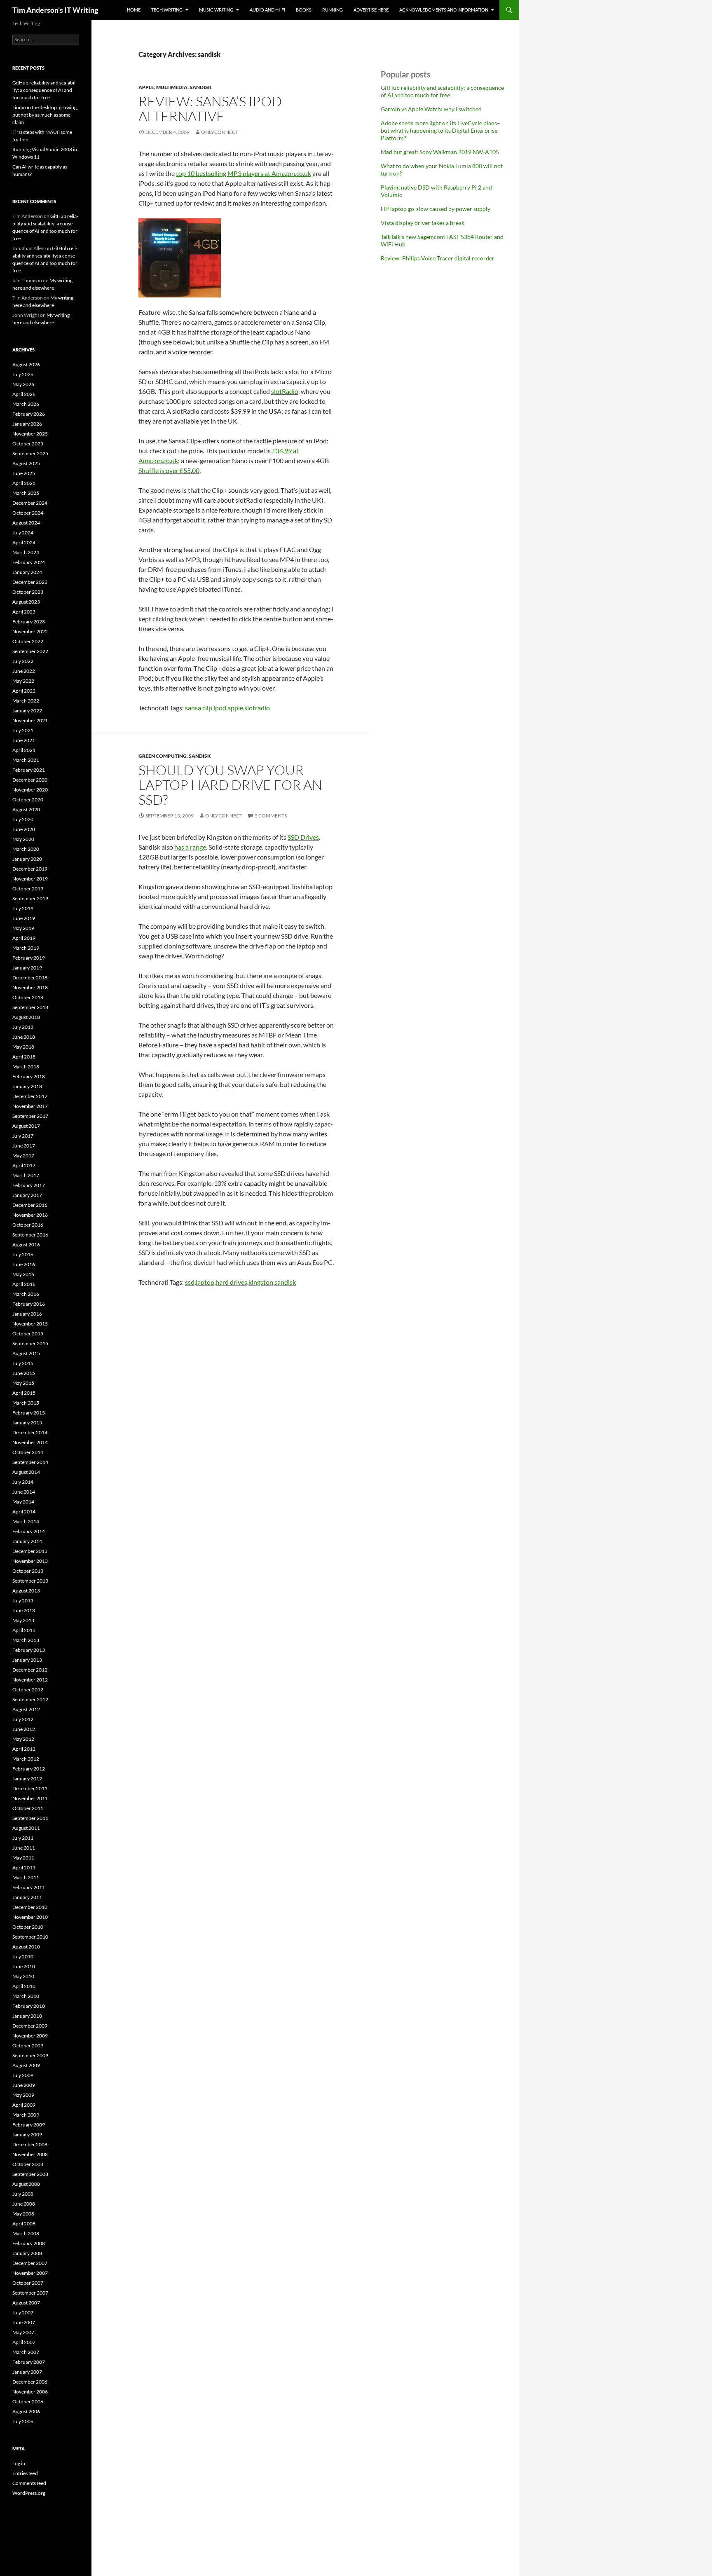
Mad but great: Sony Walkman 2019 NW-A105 (440, 152)
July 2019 (23, 908)
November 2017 (30, 1106)
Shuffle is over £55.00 (169, 470)
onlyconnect (220, 132)
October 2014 (28, 1452)
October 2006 (28, 2402)
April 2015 (24, 1393)
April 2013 (24, 1630)
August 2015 (26, 1353)
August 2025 (26, 463)
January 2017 (27, 1195)
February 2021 (29, 770)
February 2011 (29, 1887)
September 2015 (30, 1343)
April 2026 (24, 394)
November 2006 (30, 2392)
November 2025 (30, 434)
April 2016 (24, 1284)
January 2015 (27, 1423)
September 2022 (30, 651)
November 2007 (30, 2273)
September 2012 (30, 1699)
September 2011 (30, 1818)
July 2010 (23, 1957)
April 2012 (24, 1749)
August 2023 (26, 602)
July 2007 (23, 2313)
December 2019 (30, 869)
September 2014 (30, 1462)
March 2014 (26, 1521)
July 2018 (23, 1027)
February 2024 (29, 562)
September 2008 (30, 2174)
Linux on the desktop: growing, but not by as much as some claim (45, 115)
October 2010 (28, 1927)
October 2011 (28, 1808)
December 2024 (30, 503)
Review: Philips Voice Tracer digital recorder (438, 258)
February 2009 (29, 2125)
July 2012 (23, 1719)
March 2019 (26, 948)
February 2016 (29, 1304)
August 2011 (26, 1828)
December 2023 (30, 582)
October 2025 (28, 444)
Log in (19, 2463)
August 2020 (26, 809)
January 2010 (27, 2016)
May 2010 (23, 1976)
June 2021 (24, 740)
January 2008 (27, 2253)
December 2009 (30, 2026)
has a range (190, 847)
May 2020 (23, 839)
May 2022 (23, 681)
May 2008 (23, 2214)
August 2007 (26, 2303)
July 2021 (23, 730)
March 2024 (26, 552)
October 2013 (28, 1571)
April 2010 (24, 1986)
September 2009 (30, 2055)
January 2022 (27, 711)
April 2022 (24, 691)
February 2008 (29, 2243)
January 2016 (27, 1314)
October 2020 (28, 800)
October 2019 (28, 889)
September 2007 (30, 2293)
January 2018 (27, 1086)
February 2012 (29, 1769)
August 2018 (26, 1017)
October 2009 (28, 2046)
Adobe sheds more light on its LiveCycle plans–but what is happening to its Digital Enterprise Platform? (440, 130)
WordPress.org (29, 2493)
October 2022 (28, 641)
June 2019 (24, 918)
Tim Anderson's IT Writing (55, 10)
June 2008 (24, 2204)
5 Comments (271, 816)
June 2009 (24, 2085)
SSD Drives (303, 837)
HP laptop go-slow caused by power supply (436, 209)
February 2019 (29, 958)
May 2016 (23, 1274)
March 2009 (26, 2115)
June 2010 (24, 1966)
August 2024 (26, 523)
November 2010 (30, 1917)
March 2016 (26, 1294)
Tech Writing (167, 10)
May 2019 (23, 928)
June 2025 (24, 473)
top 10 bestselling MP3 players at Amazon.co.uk (244, 173)
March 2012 (26, 1759)
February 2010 (29, 2006)
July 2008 (23, 2194)
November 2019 (30, 879)
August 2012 (26, 1709)
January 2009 (27, 2135)
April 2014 (24, 1512)
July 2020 (23, 819)
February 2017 (29, 1185)
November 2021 (30, 720)
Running (333, 10)
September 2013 (30, 1581)
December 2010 (30, 1907)
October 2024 (28, 513)
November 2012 (30, 1680)
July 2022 (23, 661)
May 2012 (23, 1739)
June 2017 (24, 1146)
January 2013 (27, 1660)
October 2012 (28, 1690)
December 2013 (30, 1551)
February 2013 (29, 1650)
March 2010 (26, 1996)
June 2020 (24, 829)
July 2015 (23, 1363)
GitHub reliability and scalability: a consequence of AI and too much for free (442, 91)
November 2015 (30, 1324)
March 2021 (26, 760)
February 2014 (29, 1531)
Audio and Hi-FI (267, 10)
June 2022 (24, 671)
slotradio (257, 708)
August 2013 (26, 1591)
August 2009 (26, 2065)
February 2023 (29, 622)
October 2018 (28, 997)
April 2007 (24, 2342)
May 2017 (23, 1156)
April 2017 (24, 1165)
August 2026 (26, 364)
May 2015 (23, 1383)
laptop (205, 1282)
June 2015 (24, 1373)
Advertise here (371, 10)
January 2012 (27, 1779)
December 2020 (30, 780)
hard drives (231, 1282)
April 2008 (24, 2224)
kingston (261, 1282)
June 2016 (24, 1264)
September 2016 (30, 1235)
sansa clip (199, 708)
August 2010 (26, 1947)
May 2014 (23, 1502)
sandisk (201, 87)
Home (134, 10)
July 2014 (23, 1482)
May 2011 (23, 1858)
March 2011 (26, 1877)
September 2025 (30, 453)
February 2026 (29, 414)
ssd (190, 1282)
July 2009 (23, 2075)
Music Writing (216, 10)
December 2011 (30, 1788)
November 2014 (30, 1442)
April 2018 (24, 1057)
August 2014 (26, 1472)
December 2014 (30, 1432)
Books (304, 10)
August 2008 (26, 2184)
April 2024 (24, 542)
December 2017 (30, 1096)
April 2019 (24, 938)
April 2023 (24, 612)
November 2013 (30, 1561)
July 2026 (23, 374)
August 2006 (26, 2411)
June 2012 (24, 1729)
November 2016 (30, 1215)
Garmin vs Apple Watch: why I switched (431, 109)
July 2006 (23, 2421)
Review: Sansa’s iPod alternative (210, 109)
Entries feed (25, 2473)
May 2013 (23, 1620)
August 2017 (26, 1126)
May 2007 (23, 2332)
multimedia (172, 87)
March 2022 (26, 701)
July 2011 (23, 1838)
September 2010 (30, 1937)
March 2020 (26, 849)
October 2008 (28, 2164)
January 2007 (27, 2372)
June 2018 (24, 1037)
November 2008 (30, 2154)
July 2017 (23, 1136)
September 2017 (30, 1116)
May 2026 (23, 384)
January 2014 (27, 1541)
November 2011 (30, 1798)
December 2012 (30, 1670)
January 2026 (27, 424)
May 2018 (23, 1047)
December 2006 (30, 2382)
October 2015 (28, 1334)
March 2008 (26, 2233)
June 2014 (24, 1492)
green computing (163, 756)
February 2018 (29, 1076)
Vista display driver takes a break (423, 223)
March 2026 (26, 404)
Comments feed (29, 2483)
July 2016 (23, 1254)
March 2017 (26, 1175)
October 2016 (28, 1225)
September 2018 (30, 1007)
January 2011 (27, 1897)
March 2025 (26, 493)
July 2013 (23, 1601)
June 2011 (24, 1848)
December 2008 (30, 2144)
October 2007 (28, 2283)
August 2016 (26, 1245)
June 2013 (24, 1610)
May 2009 (23, 2095)
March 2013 (26, 1640)
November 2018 (30, 987)
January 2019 (27, 968)
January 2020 (27, 859)
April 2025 (24, 483)
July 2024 (23, 533)
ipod (220, 708)
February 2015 (29, 1413)
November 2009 (30, 2036)
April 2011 (24, 1868)
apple (146, 87)
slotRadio (285, 391)
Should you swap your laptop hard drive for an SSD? (230, 785)
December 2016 (30, 1205)
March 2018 (26, 1067)
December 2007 (30, 2263)
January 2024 (27, 572)
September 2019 (30, 898)
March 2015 (26, 1403)
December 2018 (30, 978)
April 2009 (24, 2105)
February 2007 (29, 2362)
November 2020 (30, 790)
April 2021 (24, 750)
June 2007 (24, 2322)
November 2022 (30, 631)
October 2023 (28, 592)
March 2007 (26, 2352)
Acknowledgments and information (444, 10)
